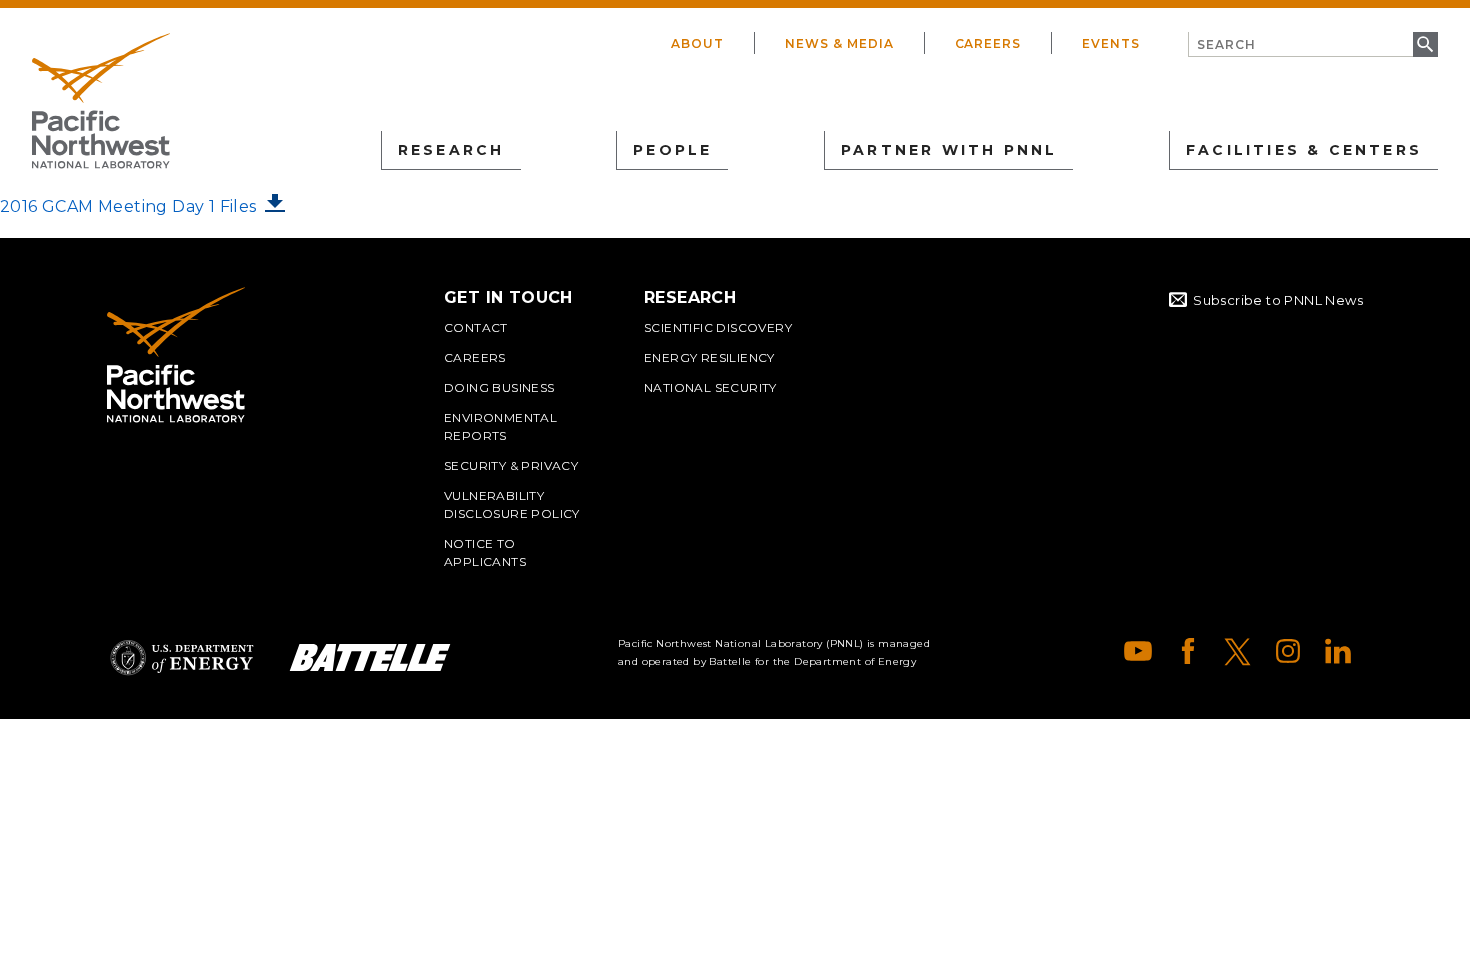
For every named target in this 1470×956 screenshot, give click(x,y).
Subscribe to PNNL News (1278, 300)
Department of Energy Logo (182, 657)
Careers (988, 43)
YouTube (1138, 651)
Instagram (1288, 651)
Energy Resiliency (709, 357)
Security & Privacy (511, 465)
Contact (476, 327)
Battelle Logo (370, 657)
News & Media (839, 43)
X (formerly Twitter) (1238, 651)
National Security (710, 387)
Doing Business (499, 387)
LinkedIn (1338, 651)
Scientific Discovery (718, 327)
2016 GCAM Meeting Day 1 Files (128, 206)
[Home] (101, 101)
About (697, 43)
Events (1111, 43)
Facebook (1188, 651)
